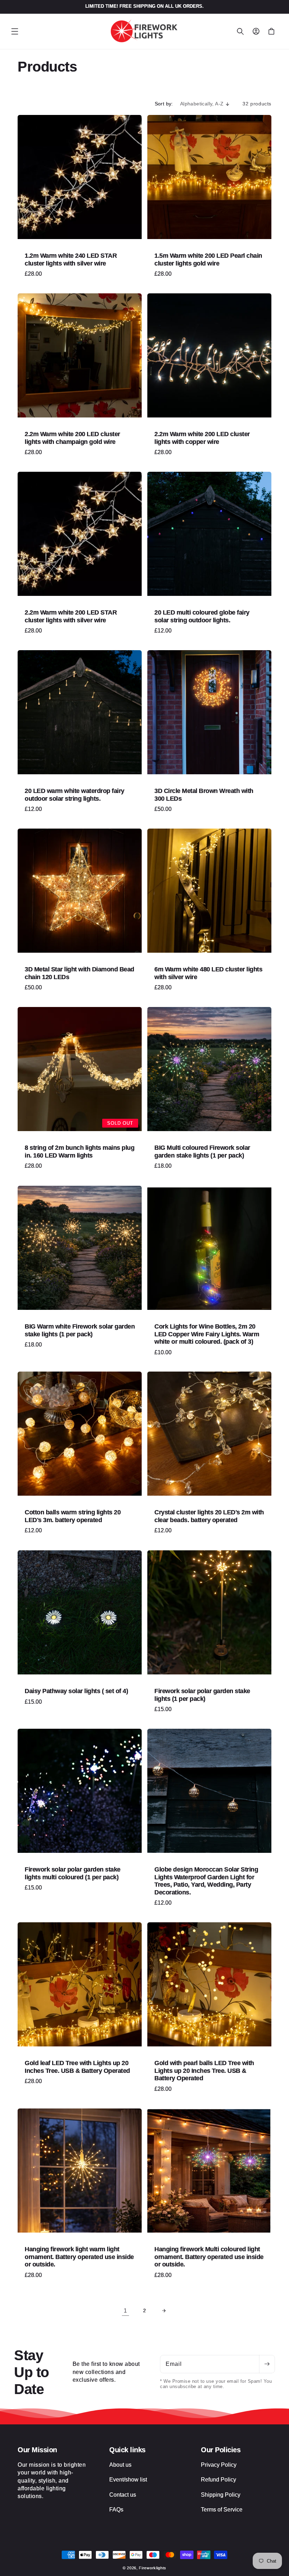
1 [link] (125, 2311)
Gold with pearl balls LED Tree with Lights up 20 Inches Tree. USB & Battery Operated (204, 2071)
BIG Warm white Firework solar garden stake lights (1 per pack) (80, 1330)
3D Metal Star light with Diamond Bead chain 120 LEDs (79, 973)
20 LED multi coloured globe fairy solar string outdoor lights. (202, 616)
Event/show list (128, 2480)
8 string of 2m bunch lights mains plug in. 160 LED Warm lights (79, 1152)
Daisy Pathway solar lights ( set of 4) (76, 1691)
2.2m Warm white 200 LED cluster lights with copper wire (202, 438)
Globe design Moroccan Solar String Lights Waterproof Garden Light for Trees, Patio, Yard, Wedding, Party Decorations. (206, 1881)
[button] (15, 31)
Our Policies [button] (221, 2450)
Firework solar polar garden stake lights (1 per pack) (202, 1695)
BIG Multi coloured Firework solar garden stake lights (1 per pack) (202, 1152)
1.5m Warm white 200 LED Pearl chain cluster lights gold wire (208, 260)
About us (120, 2465)
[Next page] (164, 2311)
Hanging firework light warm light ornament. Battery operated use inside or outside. (79, 2257)
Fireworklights (153, 2568)
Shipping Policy (221, 2495)
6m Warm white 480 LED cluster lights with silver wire (208, 973)
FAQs (116, 2510)
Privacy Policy (219, 2465)
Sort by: (164, 104)
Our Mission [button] (37, 2450)
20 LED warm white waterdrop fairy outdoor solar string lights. (75, 795)
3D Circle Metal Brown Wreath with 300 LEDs (204, 795)
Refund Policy (219, 2480)
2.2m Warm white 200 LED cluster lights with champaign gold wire (72, 438)
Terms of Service (222, 2510)
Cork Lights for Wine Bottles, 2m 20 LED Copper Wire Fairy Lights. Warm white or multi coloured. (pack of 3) (207, 1334)
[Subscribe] (267, 2364)
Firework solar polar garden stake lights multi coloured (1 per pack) (73, 1873)
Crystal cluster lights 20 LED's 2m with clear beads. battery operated (209, 1516)
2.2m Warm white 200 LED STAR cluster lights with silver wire (71, 616)
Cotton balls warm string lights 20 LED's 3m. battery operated (73, 1516)
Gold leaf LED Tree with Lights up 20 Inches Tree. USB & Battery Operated (77, 2067)
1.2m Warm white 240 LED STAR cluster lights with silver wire (71, 260)
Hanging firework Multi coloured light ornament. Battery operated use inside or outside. (209, 2257)
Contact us (123, 2495)
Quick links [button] (127, 2450)
